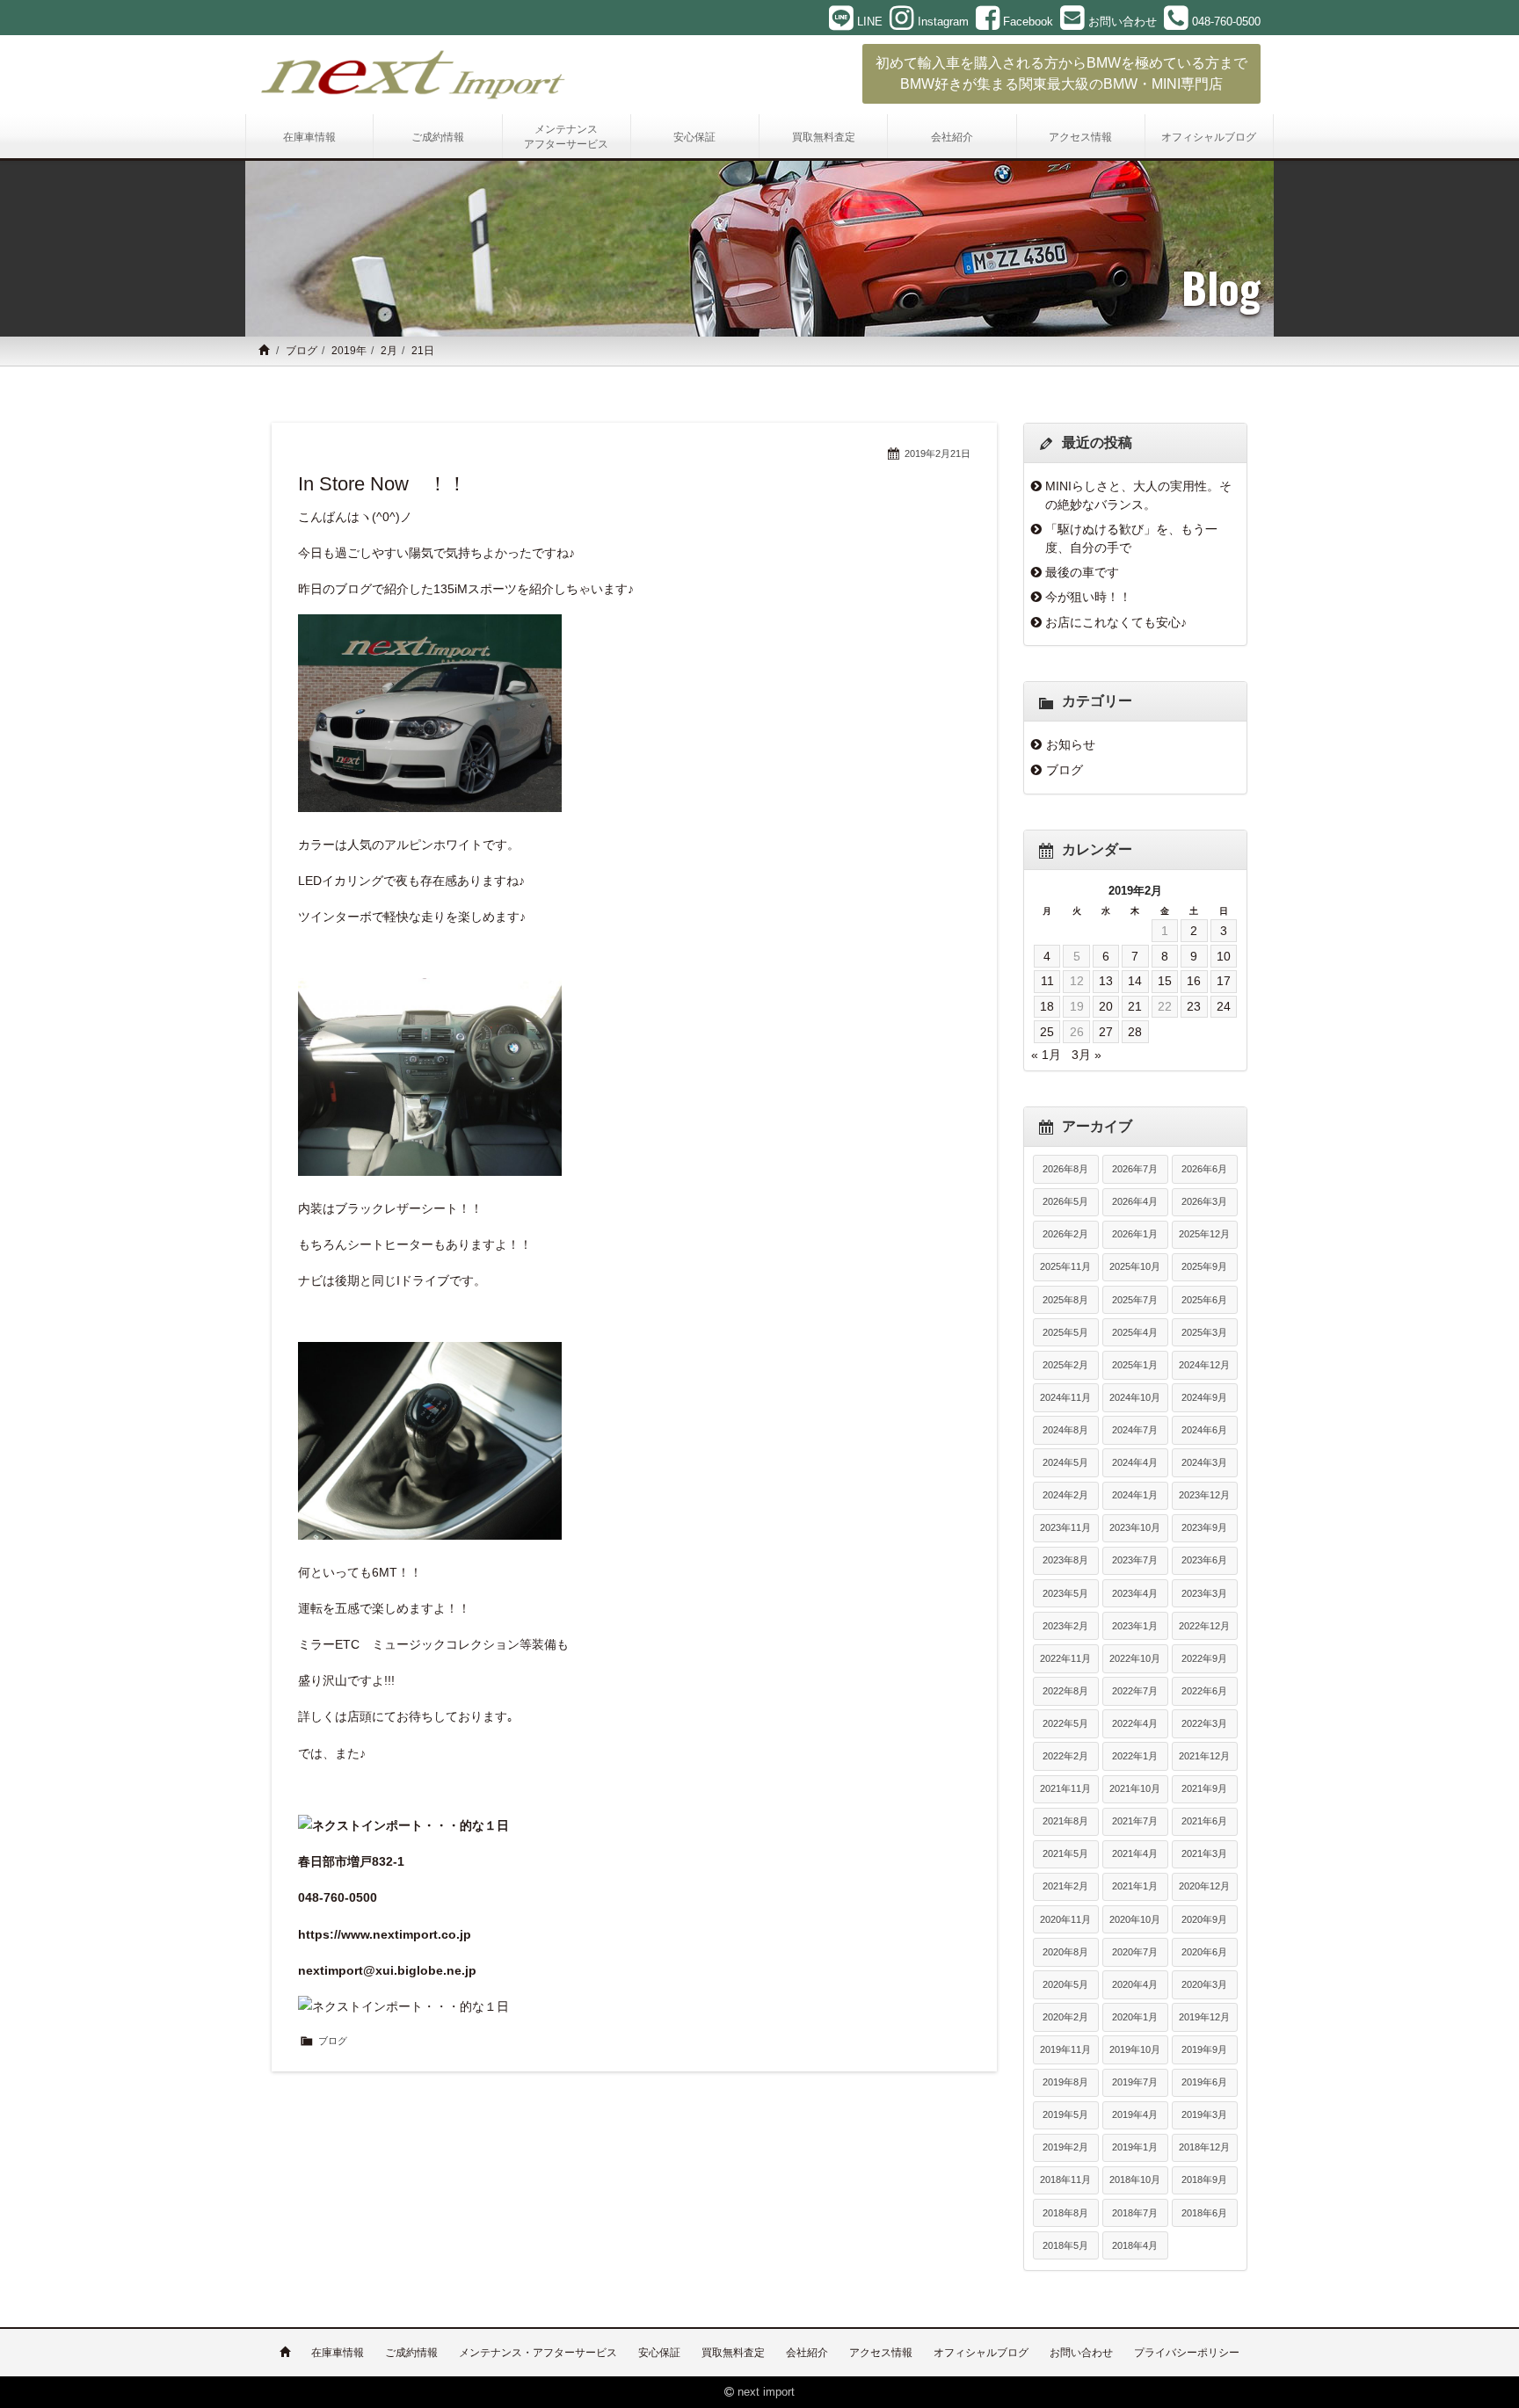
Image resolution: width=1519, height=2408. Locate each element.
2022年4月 (1135, 1723)
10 (1224, 956)
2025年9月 (1204, 1266)
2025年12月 (1204, 1234)
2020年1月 (1135, 2017)
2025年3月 (1204, 1332)
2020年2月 (1065, 2017)
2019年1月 (1135, 2147)
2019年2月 (1065, 2147)
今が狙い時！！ (1088, 597)
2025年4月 (1135, 1332)
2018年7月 (1135, 2213)
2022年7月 (1135, 1691)
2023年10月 (1135, 1527)
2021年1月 (1135, 1886)
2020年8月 (1065, 1952)
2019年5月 (1065, 2114)
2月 (389, 351)
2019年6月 (1204, 2082)
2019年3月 (1204, 2114)
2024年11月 (1065, 1397)
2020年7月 (1135, 1952)
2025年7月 (1135, 1300)
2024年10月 (1135, 1397)
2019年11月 (1065, 2049)
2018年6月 (1204, 2213)
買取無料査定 (733, 2353)
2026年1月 (1135, 1234)
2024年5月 (1065, 1462)
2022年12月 (1204, 1626)
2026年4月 (1135, 1201)
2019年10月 (1135, 2049)
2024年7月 (1135, 1430)
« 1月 (1046, 1055)
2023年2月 (1065, 1626)
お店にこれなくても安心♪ (1116, 622)
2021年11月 (1065, 1788)
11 (1047, 981)
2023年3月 (1204, 1593)
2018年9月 (1204, 2180)
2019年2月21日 (938, 453)
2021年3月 (1204, 1853)
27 (1106, 1032)
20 (1106, 1006)
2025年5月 (1065, 1332)
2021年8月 (1065, 1821)
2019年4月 (1135, 2114)
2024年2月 (1065, 1495)
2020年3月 (1204, 1984)
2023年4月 (1135, 1593)
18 (1047, 1006)
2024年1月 (1135, 1495)
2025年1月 (1135, 1365)
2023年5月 (1065, 1593)
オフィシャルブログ (981, 2353)
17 (1224, 981)
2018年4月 (1135, 2245)
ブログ (302, 351)
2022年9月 (1204, 1658)
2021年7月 (1135, 1821)
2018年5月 (1065, 2245)
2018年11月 (1065, 2180)
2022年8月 (1065, 1691)
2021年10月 (1135, 1788)
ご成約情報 (411, 2353)
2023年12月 (1204, 1495)
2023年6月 (1204, 1560)
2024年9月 (1204, 1397)
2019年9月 (1204, 2049)
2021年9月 (1204, 1788)
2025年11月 (1065, 1266)
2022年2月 (1065, 1756)
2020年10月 (1135, 1919)
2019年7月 (1135, 2082)
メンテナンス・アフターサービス (538, 2353)
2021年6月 (1204, 1821)
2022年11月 (1065, 1658)
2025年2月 (1065, 1365)
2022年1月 (1135, 1756)
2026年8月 (1065, 1169)
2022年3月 (1204, 1723)
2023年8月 (1065, 1560)
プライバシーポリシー (1187, 2353)
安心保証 (659, 2353)
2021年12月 (1204, 1756)
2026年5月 (1065, 1201)
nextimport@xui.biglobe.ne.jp (387, 1970)
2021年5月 (1065, 1853)
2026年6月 (1204, 1169)
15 (1165, 981)
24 (1224, 1006)
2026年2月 (1065, 1234)
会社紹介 (807, 2353)
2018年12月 (1204, 2147)
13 (1106, 981)
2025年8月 (1065, 1300)
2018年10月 (1135, 2180)
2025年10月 (1135, 1266)
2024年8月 (1065, 1430)
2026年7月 (1135, 1169)
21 (1135, 1006)
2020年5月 (1065, 1984)
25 (1047, 1032)
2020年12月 (1204, 1886)
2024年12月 (1204, 1365)
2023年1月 (1135, 1626)
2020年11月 (1065, 1919)
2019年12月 (1204, 2017)
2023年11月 (1065, 1527)
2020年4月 (1135, 1984)
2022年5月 (1065, 1723)
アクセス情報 (881, 2353)
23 (1194, 1006)
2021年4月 (1135, 1853)
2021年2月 (1065, 1886)
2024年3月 (1204, 1462)
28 (1135, 1032)
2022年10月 (1135, 1658)
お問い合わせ (1081, 2353)
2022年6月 (1204, 1691)
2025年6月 (1204, 1300)
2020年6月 (1204, 1952)
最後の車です (1082, 572)
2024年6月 (1204, 1430)
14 (1135, 981)
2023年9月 (1204, 1527)
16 (1194, 981)
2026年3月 (1204, 1201)
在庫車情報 (338, 2353)
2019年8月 (1065, 2082)
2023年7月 (1135, 1560)
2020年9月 (1204, 1919)
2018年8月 (1065, 2213)
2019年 (349, 351)
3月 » (1087, 1055)
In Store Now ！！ (382, 484)
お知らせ (1071, 744)
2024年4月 (1135, 1462)
